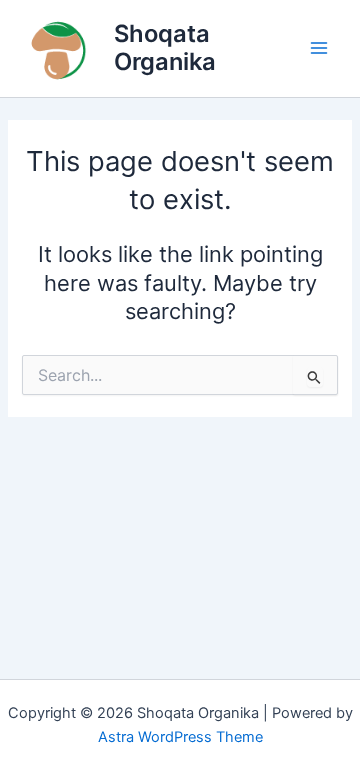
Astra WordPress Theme (180, 737)
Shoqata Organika (165, 47)
